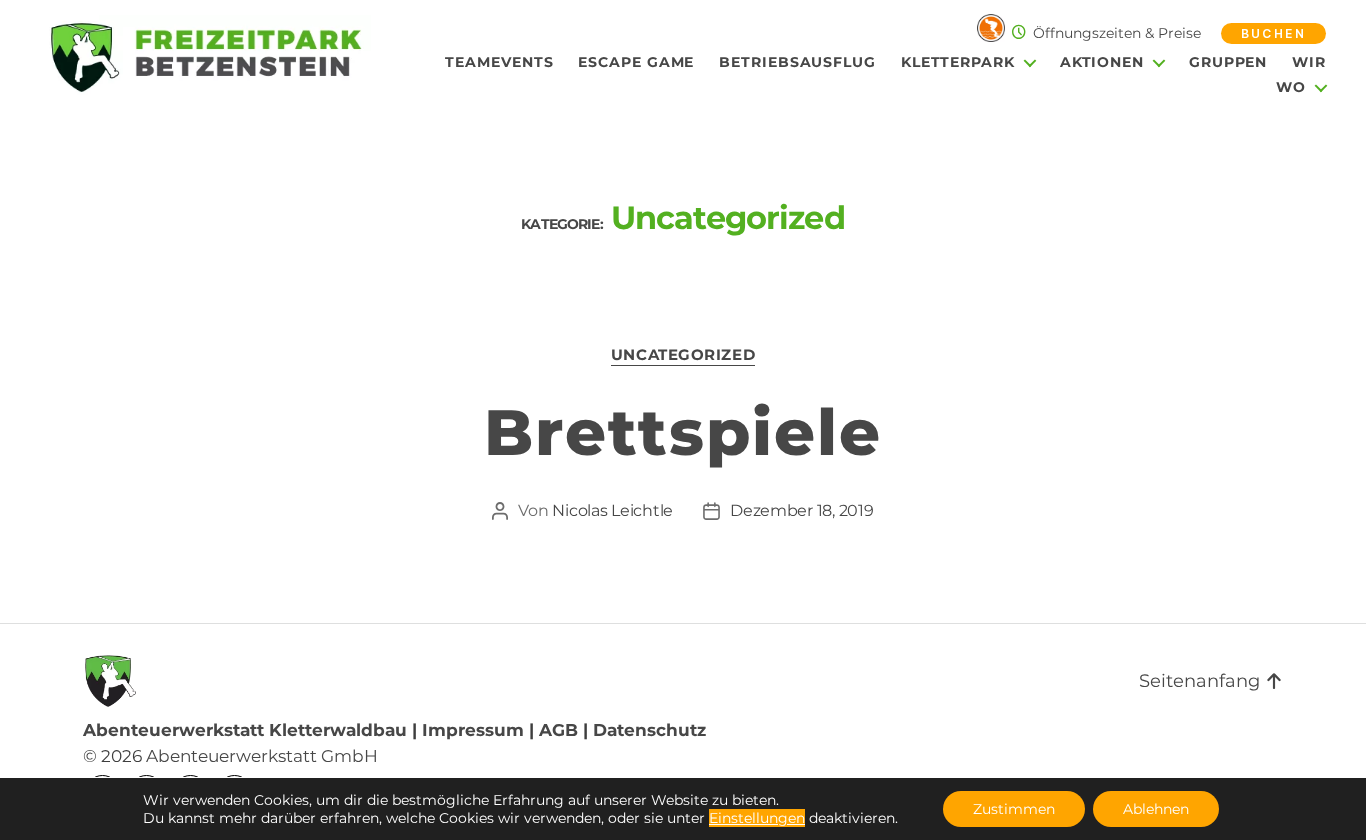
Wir (1309, 62)
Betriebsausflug (797, 62)
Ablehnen (1156, 809)
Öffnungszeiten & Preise (1117, 33)
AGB (558, 730)
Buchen (1273, 33)
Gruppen (1228, 62)
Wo (1291, 87)
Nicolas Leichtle (612, 510)
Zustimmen (1014, 809)
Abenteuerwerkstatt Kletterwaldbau (245, 730)
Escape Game (636, 62)
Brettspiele (682, 432)
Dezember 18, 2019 (801, 510)
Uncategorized (683, 355)
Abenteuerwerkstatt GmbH (262, 756)
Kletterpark (958, 62)
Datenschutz (649, 730)
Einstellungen (757, 818)
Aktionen (1102, 62)
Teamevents (499, 62)
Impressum (473, 730)
